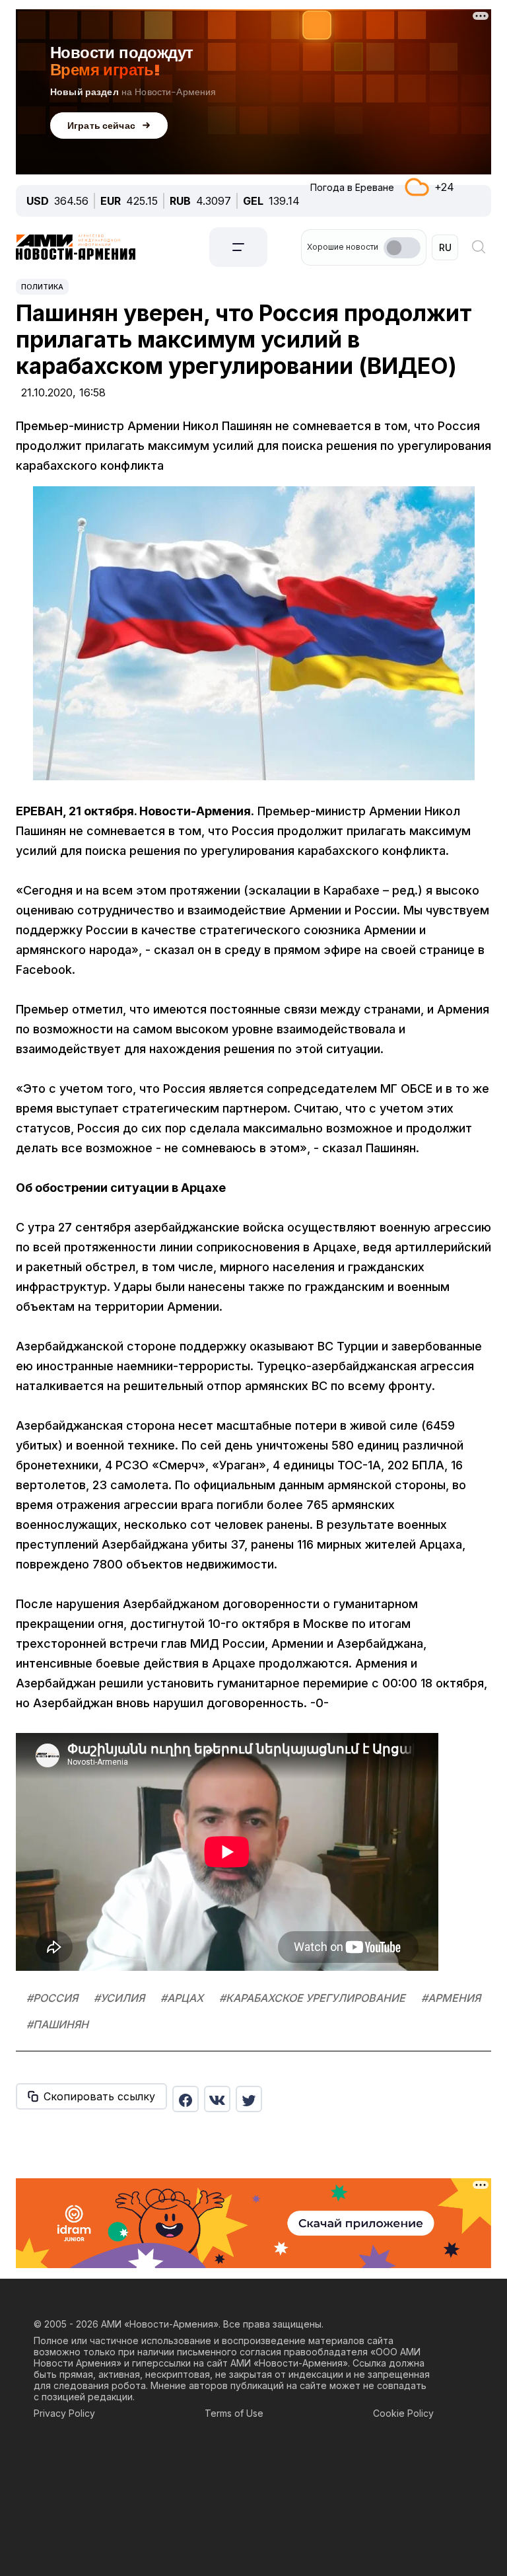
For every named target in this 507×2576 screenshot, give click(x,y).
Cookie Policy (403, 2413)
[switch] (402, 248)
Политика (42, 287)
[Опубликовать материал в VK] (217, 2099)
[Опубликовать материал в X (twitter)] (249, 2099)
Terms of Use (234, 2413)
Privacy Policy (64, 2413)
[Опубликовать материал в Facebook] (186, 2099)
